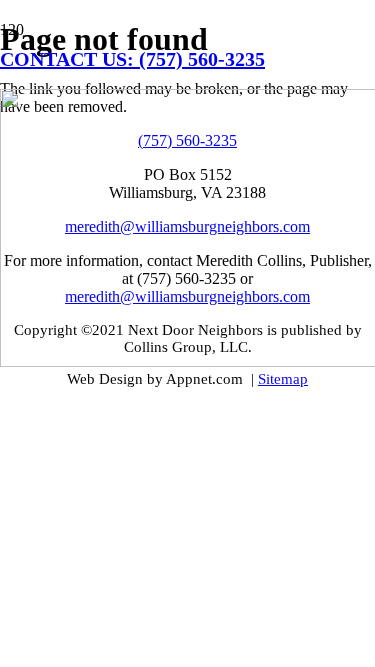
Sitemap (283, 379)
